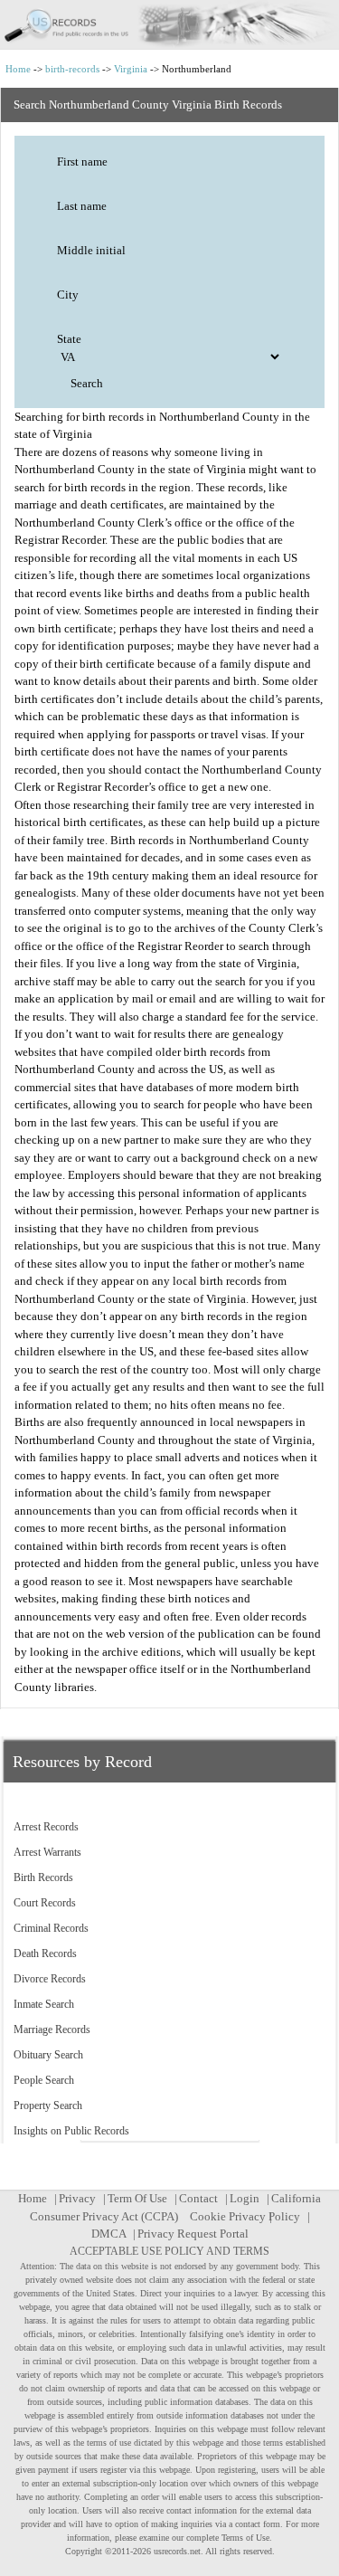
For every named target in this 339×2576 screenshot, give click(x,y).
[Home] (169, 25)
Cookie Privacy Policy (245, 2216)
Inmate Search (44, 2004)
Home (18, 69)
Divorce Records (50, 1979)
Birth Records (43, 1877)
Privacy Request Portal (193, 2234)
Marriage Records (52, 2029)
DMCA (108, 2234)
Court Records (45, 1903)
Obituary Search (48, 2055)
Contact (198, 2198)
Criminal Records (51, 1928)
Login (245, 2198)
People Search (44, 2080)
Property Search (48, 2105)
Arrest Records (46, 1827)
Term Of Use (137, 2198)
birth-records (72, 69)
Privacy (77, 2198)
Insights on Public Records (71, 2131)
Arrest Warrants (47, 1852)
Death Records (45, 1953)
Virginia (131, 69)
